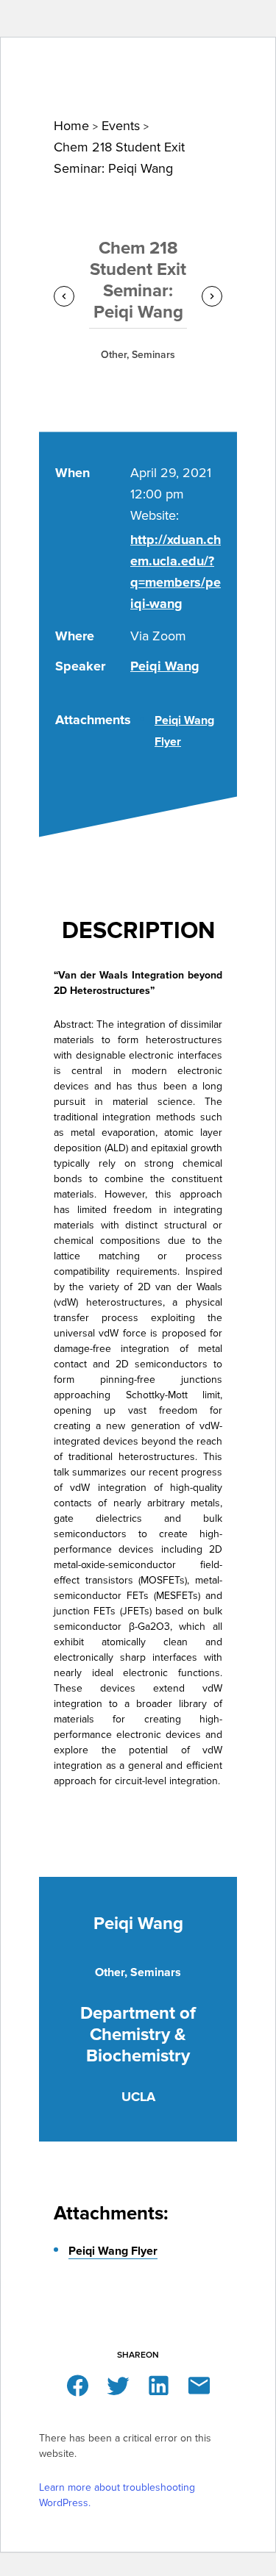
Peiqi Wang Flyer (113, 2251)
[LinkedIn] (159, 2384)
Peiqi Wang (165, 666)
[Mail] (199, 2384)
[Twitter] (118, 2384)
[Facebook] (78, 2384)
